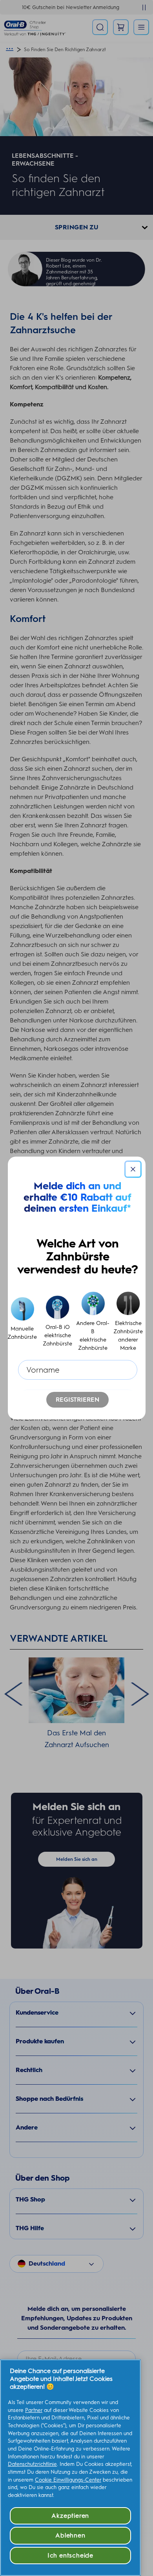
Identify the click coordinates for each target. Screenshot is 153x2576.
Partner (34, 2410)
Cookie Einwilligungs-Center (68, 2480)
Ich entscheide (70, 2555)
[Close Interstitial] (133, 1169)
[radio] (22, 1322)
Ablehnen (70, 2535)
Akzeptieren (70, 2516)
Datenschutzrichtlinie (32, 2464)
